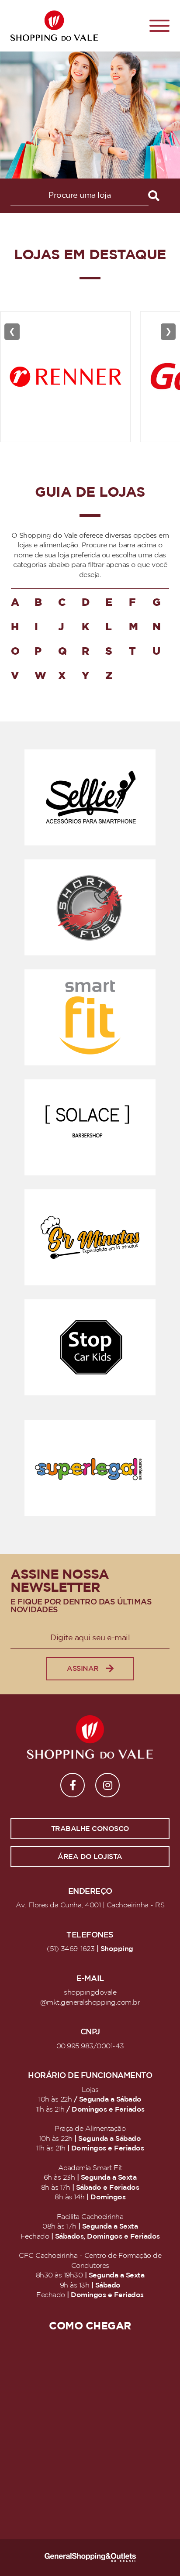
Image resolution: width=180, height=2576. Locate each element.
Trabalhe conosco (90, 1829)
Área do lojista (90, 1857)
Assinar (83, 1669)
